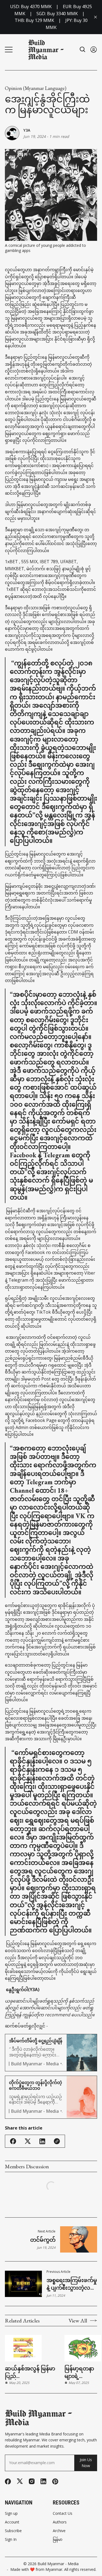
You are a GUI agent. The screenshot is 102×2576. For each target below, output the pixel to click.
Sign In (11, 2539)
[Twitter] (20, 2481)
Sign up (11, 2513)
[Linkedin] (43, 2481)
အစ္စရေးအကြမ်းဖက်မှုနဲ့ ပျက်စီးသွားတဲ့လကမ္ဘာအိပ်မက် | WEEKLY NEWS (72, 2284)
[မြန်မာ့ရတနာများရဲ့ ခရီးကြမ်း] (83, 2348)
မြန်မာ (58, 2539)
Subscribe (13, 2531)
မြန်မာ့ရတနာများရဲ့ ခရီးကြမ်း (79, 2373)
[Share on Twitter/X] (28, 2141)
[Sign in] (94, 49)
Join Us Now (86, 2463)
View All (78, 2321)
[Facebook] (8, 2481)
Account (12, 2522)
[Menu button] (9, 50)
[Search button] (83, 49)
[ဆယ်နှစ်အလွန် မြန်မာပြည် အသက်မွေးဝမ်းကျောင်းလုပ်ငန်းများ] (23, 2348)
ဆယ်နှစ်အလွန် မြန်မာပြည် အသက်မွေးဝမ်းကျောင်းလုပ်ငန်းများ (32, 2373)
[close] (95, 17)
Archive (59, 2531)
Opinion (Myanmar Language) (36, 88)
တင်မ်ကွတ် (43, 2240)
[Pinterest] (55, 2481)
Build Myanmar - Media (58, 2564)
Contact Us (63, 2513)
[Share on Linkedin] (42, 2141)
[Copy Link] (57, 2141)
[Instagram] (32, 2481)
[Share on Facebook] (13, 2141)
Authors (60, 2522)
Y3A (27, 130)
